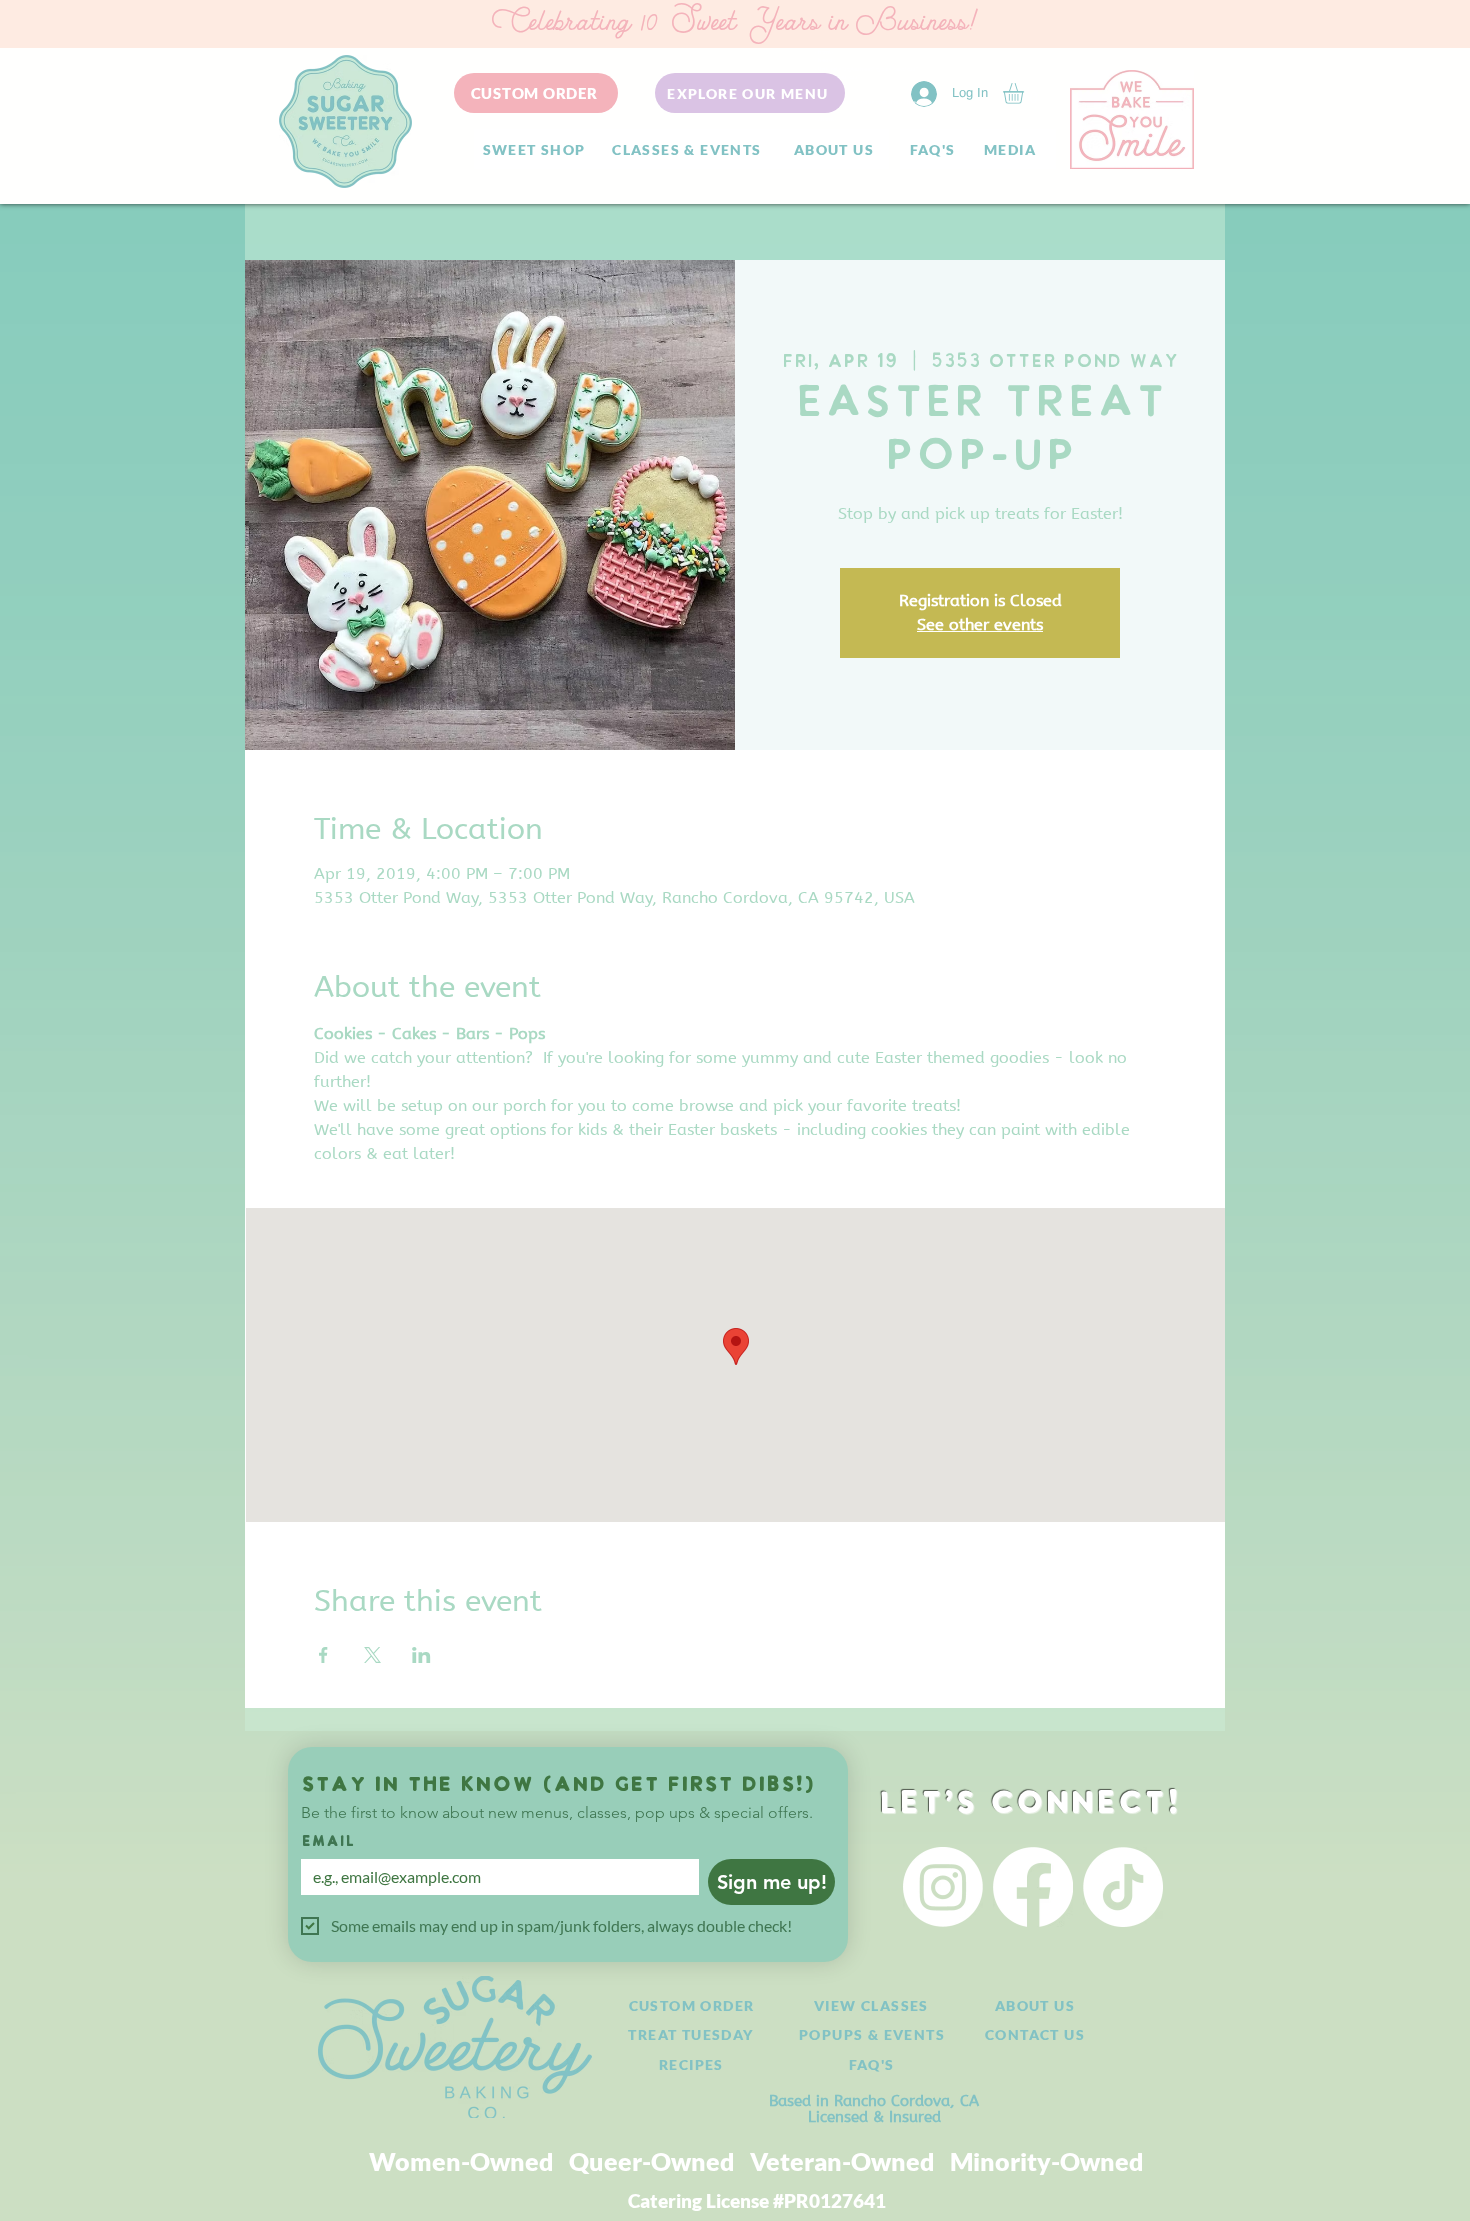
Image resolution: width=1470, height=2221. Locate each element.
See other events (980, 624)
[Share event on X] (372, 1655)
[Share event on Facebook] (323, 1655)
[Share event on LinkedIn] (421, 1655)
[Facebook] (1033, 1887)
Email (328, 1842)
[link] (1025, 93)
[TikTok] (1123, 1887)
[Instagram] (943, 1887)
